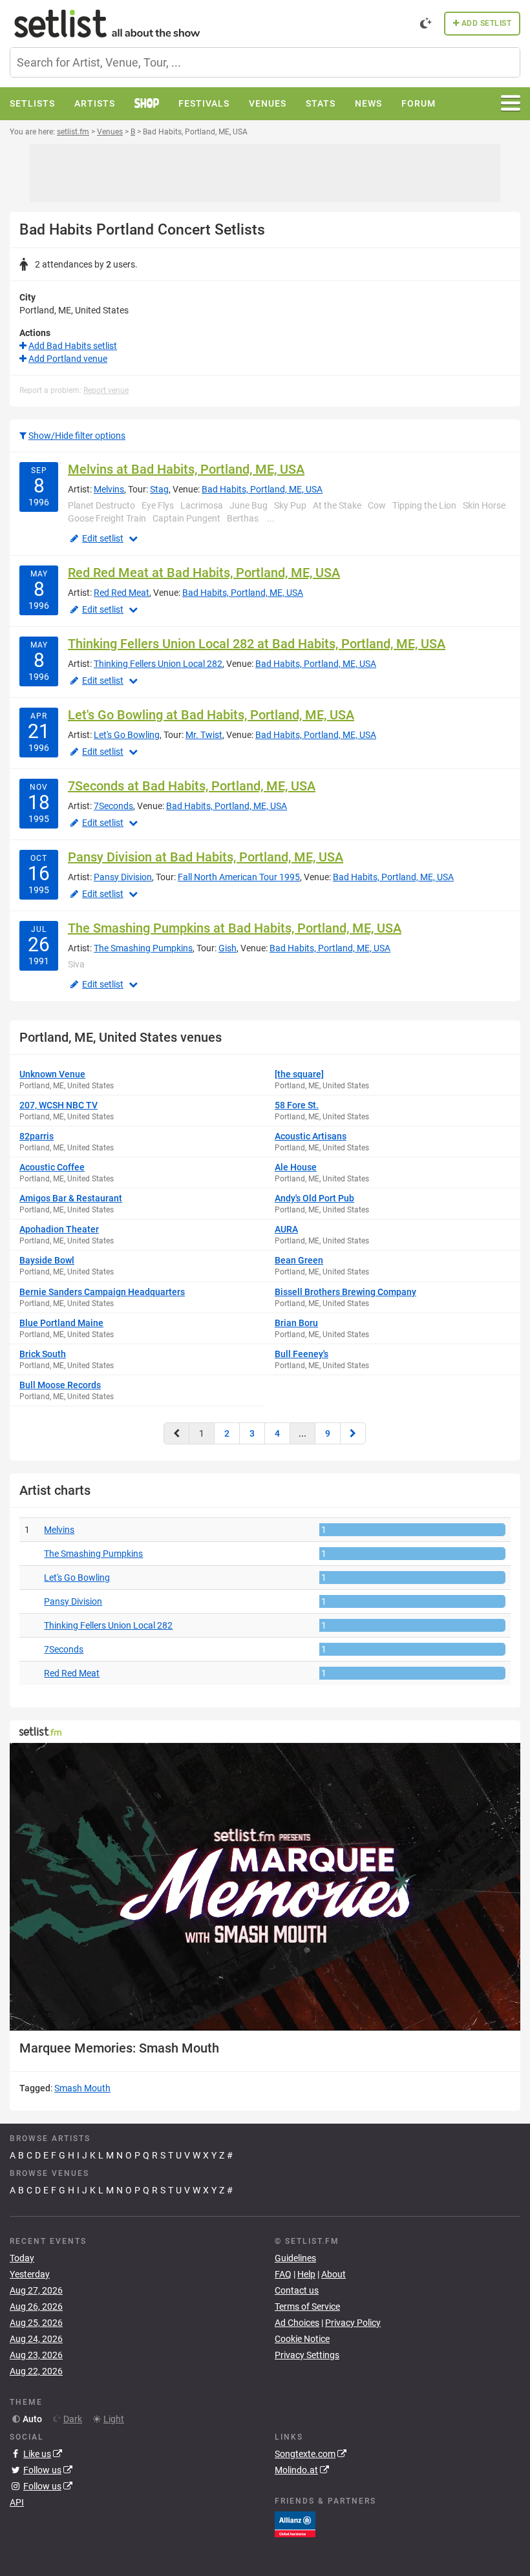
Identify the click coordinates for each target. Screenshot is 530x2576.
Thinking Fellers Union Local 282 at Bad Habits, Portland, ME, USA (257, 644)
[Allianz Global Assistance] (295, 2524)
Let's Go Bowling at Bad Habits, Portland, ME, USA (211, 715)
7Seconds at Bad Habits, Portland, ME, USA (192, 786)
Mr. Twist (204, 735)
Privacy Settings (307, 2355)
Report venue (106, 390)
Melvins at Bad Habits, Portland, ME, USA (186, 469)
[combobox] (265, 62)
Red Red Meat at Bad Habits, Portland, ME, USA (204, 573)
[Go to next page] (353, 1433)
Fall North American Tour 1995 (239, 877)
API (17, 2502)
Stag (159, 489)
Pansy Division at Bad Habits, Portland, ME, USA (206, 857)
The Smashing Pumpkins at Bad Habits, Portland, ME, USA (235, 928)
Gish (228, 948)
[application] (265, 1886)
